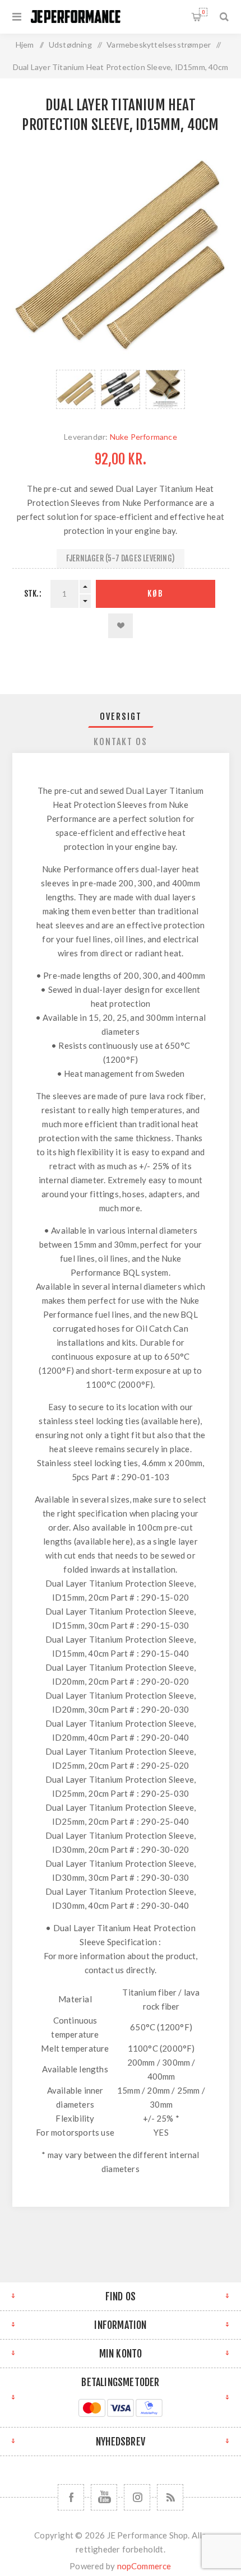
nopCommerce (144, 2566)
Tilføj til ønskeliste (121, 626)
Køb (156, 594)
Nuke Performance (143, 437)
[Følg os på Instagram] (137, 2497)
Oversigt (121, 717)
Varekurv (203, 12)
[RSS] (170, 2497)
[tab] (121, 717)
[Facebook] (71, 2497)
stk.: (33, 594)
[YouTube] (104, 2497)
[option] (76, 389)
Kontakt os (121, 742)
